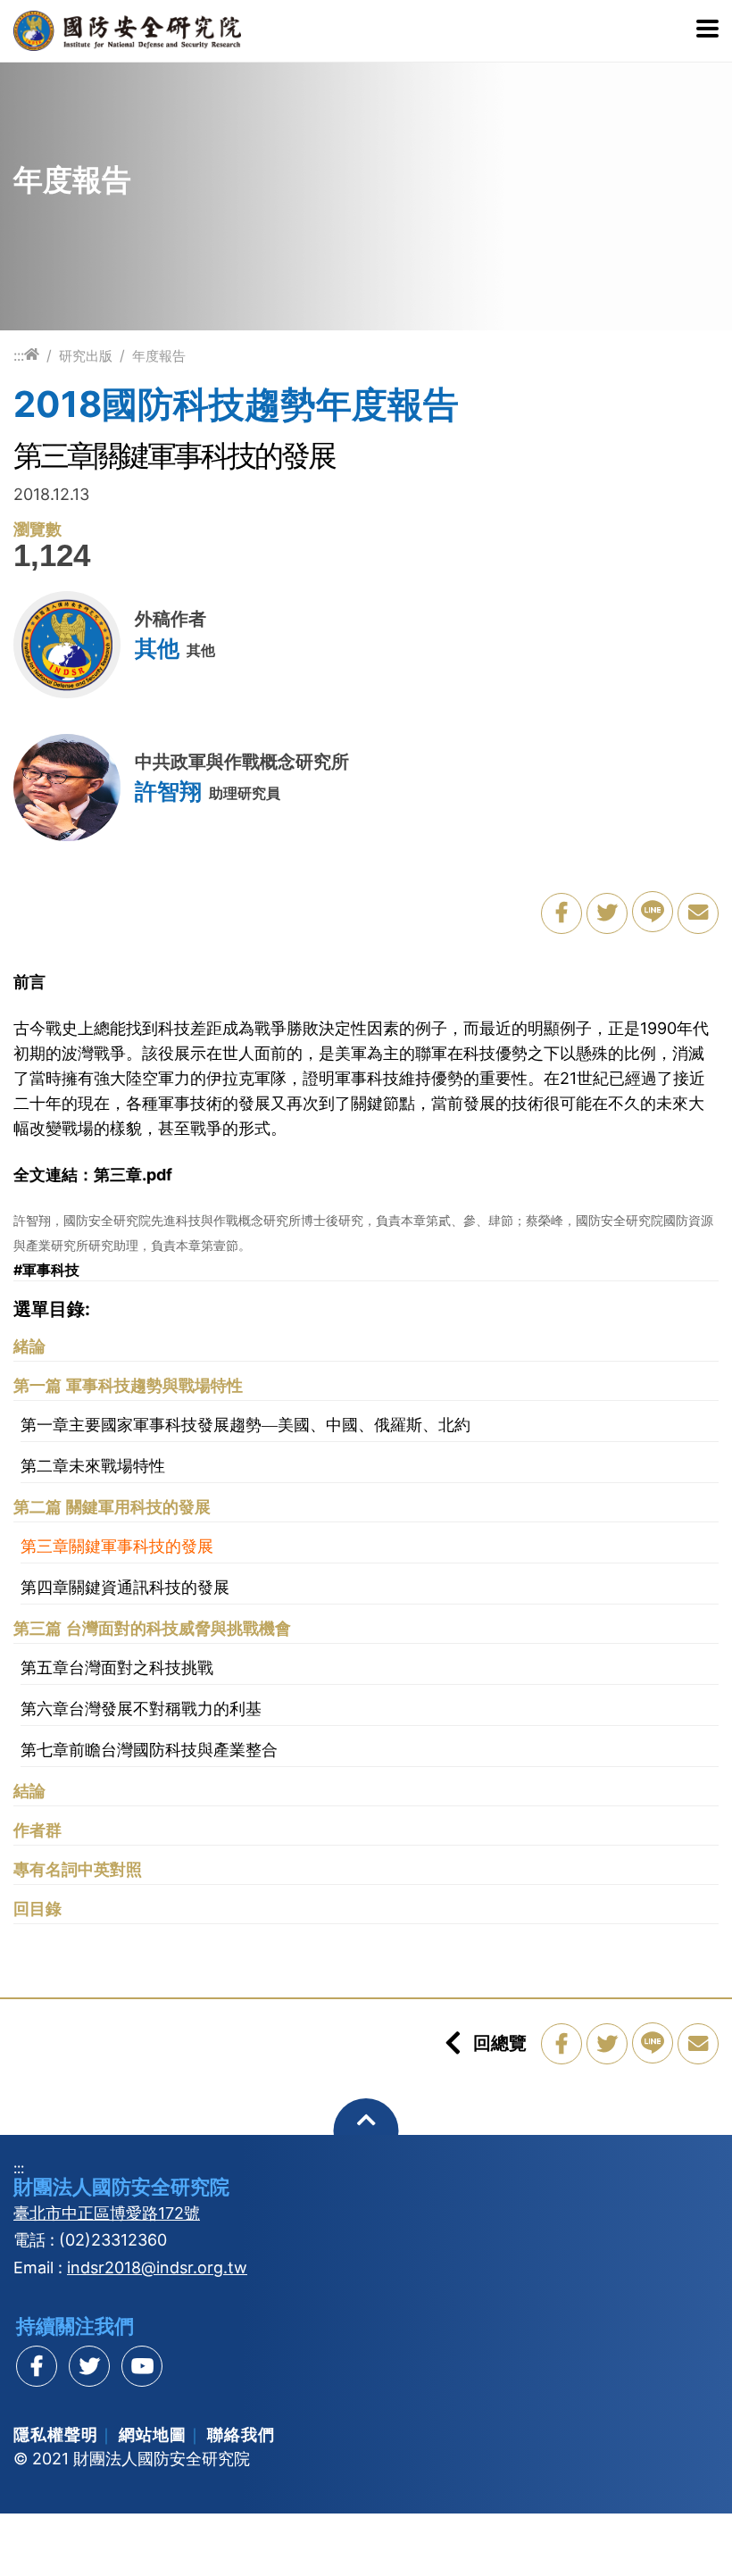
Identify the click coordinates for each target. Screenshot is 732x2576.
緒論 (29, 1346)
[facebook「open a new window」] (561, 913)
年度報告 (159, 356)
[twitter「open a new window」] (607, 913)
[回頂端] (366, 2131)
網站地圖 (153, 2434)
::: (19, 355)
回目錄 (37, 1909)
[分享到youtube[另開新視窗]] (142, 2366)
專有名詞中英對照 (78, 1870)
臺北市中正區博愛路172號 (107, 2213)
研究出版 (86, 356)
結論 (29, 1791)
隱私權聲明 (56, 2434)
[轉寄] (698, 913)
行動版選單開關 (707, 30)
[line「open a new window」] (653, 912)
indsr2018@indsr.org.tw (157, 2268)
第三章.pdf (133, 1175)
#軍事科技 (46, 1270)
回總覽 (500, 2043)
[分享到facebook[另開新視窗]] (37, 2366)
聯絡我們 (241, 2434)
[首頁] (32, 355)
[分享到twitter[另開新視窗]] (89, 2366)
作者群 (37, 1830)
